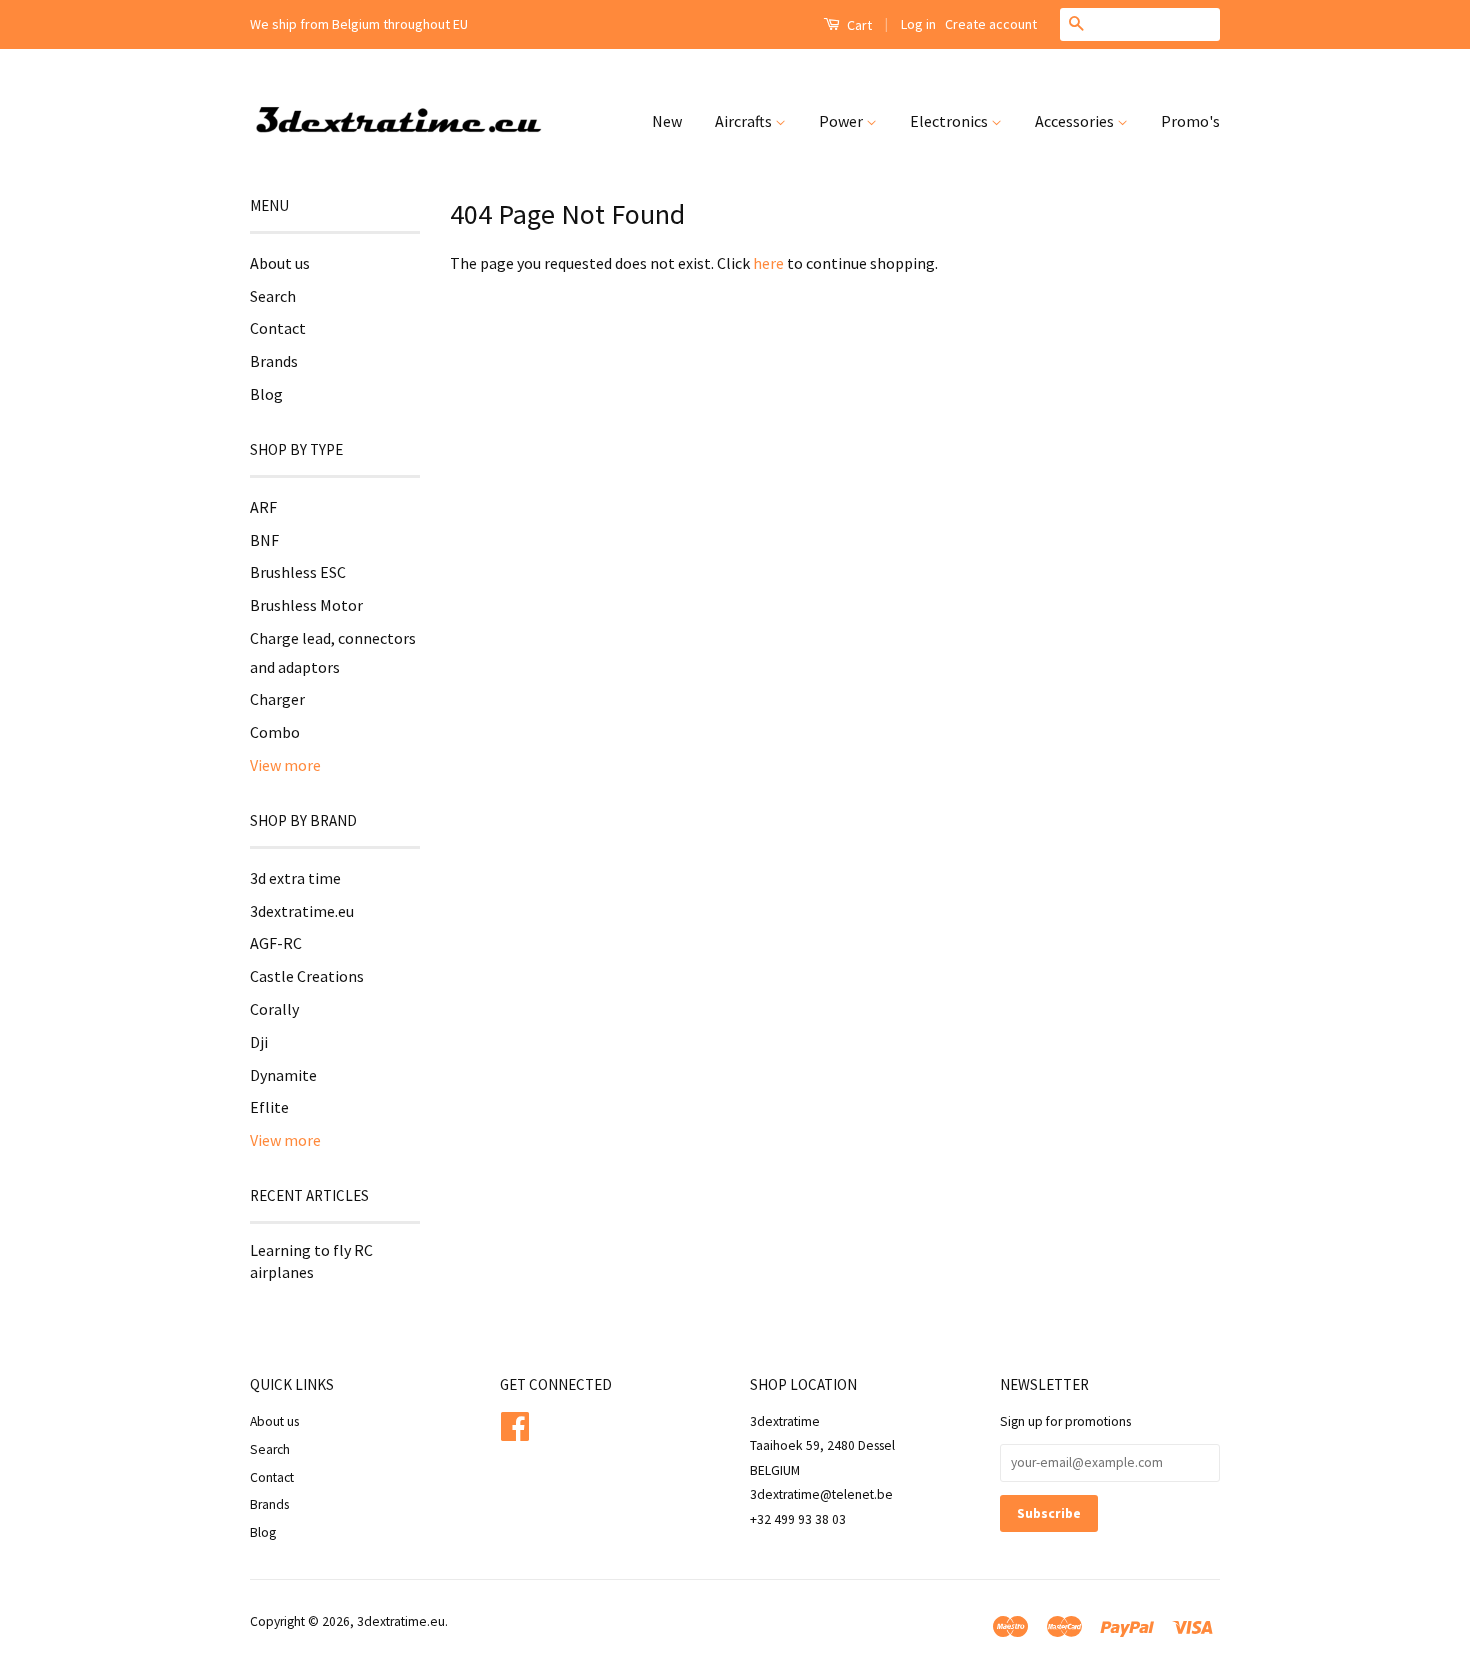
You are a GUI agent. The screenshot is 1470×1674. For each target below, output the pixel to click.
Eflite (269, 1107)
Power (842, 121)
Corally (274, 1009)
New (667, 121)
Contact (278, 328)
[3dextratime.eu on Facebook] (515, 1423)
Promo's (1190, 121)
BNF (264, 540)
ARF (263, 507)
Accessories (1076, 121)
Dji (259, 1042)
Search (273, 296)
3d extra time (295, 878)
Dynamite (283, 1075)
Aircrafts (745, 121)
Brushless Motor (306, 605)
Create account (991, 24)
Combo (275, 732)
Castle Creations (307, 976)
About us (280, 263)
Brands (274, 361)
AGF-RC (276, 943)
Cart (858, 25)
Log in (918, 24)
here (768, 263)
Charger (277, 699)
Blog (266, 394)
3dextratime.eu (302, 911)
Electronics (950, 121)
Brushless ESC (298, 572)
